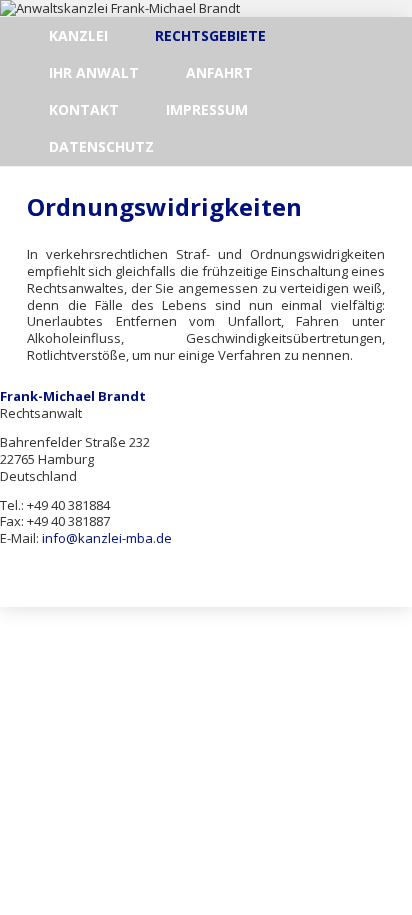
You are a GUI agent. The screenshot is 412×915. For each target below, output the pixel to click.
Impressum (207, 109)
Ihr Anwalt (94, 72)
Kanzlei (78, 35)
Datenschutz (101, 146)
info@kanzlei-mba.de (107, 538)
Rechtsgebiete (210, 35)
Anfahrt (219, 72)
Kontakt (84, 109)
